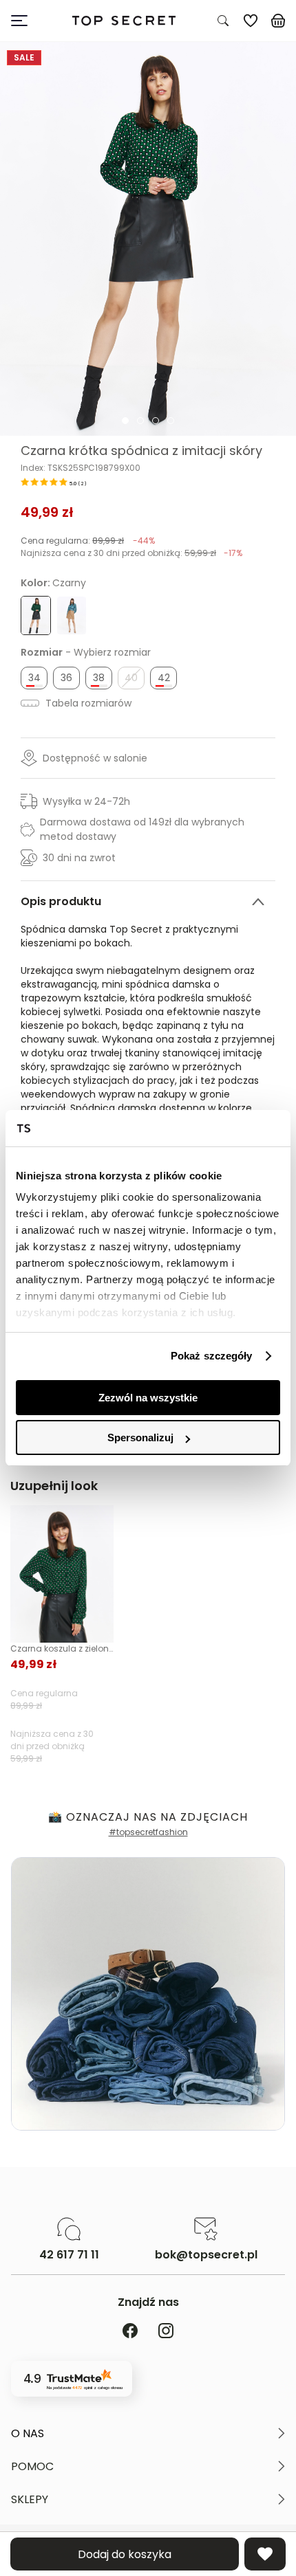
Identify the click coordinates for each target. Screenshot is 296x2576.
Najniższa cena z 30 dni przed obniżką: (131, 553)
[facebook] (130, 2332)
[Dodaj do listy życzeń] (265, 2554)
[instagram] (166, 2332)
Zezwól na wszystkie (148, 1398)
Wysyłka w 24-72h (86, 801)
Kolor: (53, 583)
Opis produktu (61, 901)
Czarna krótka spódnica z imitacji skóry (141, 451)
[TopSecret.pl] (124, 21)
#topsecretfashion (148, 1832)
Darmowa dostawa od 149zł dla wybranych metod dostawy (142, 829)
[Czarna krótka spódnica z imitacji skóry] (148, 239)
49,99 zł (47, 512)
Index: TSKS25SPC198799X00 (81, 468)
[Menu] (25, 21)
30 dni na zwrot (79, 858)
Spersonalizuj (140, 1437)
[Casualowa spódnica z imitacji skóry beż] (72, 616)
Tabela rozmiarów (87, 703)
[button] (148, 2434)
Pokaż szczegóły (212, 1356)
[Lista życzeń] (251, 21)
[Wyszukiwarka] (223, 21)
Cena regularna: (88, 541)
